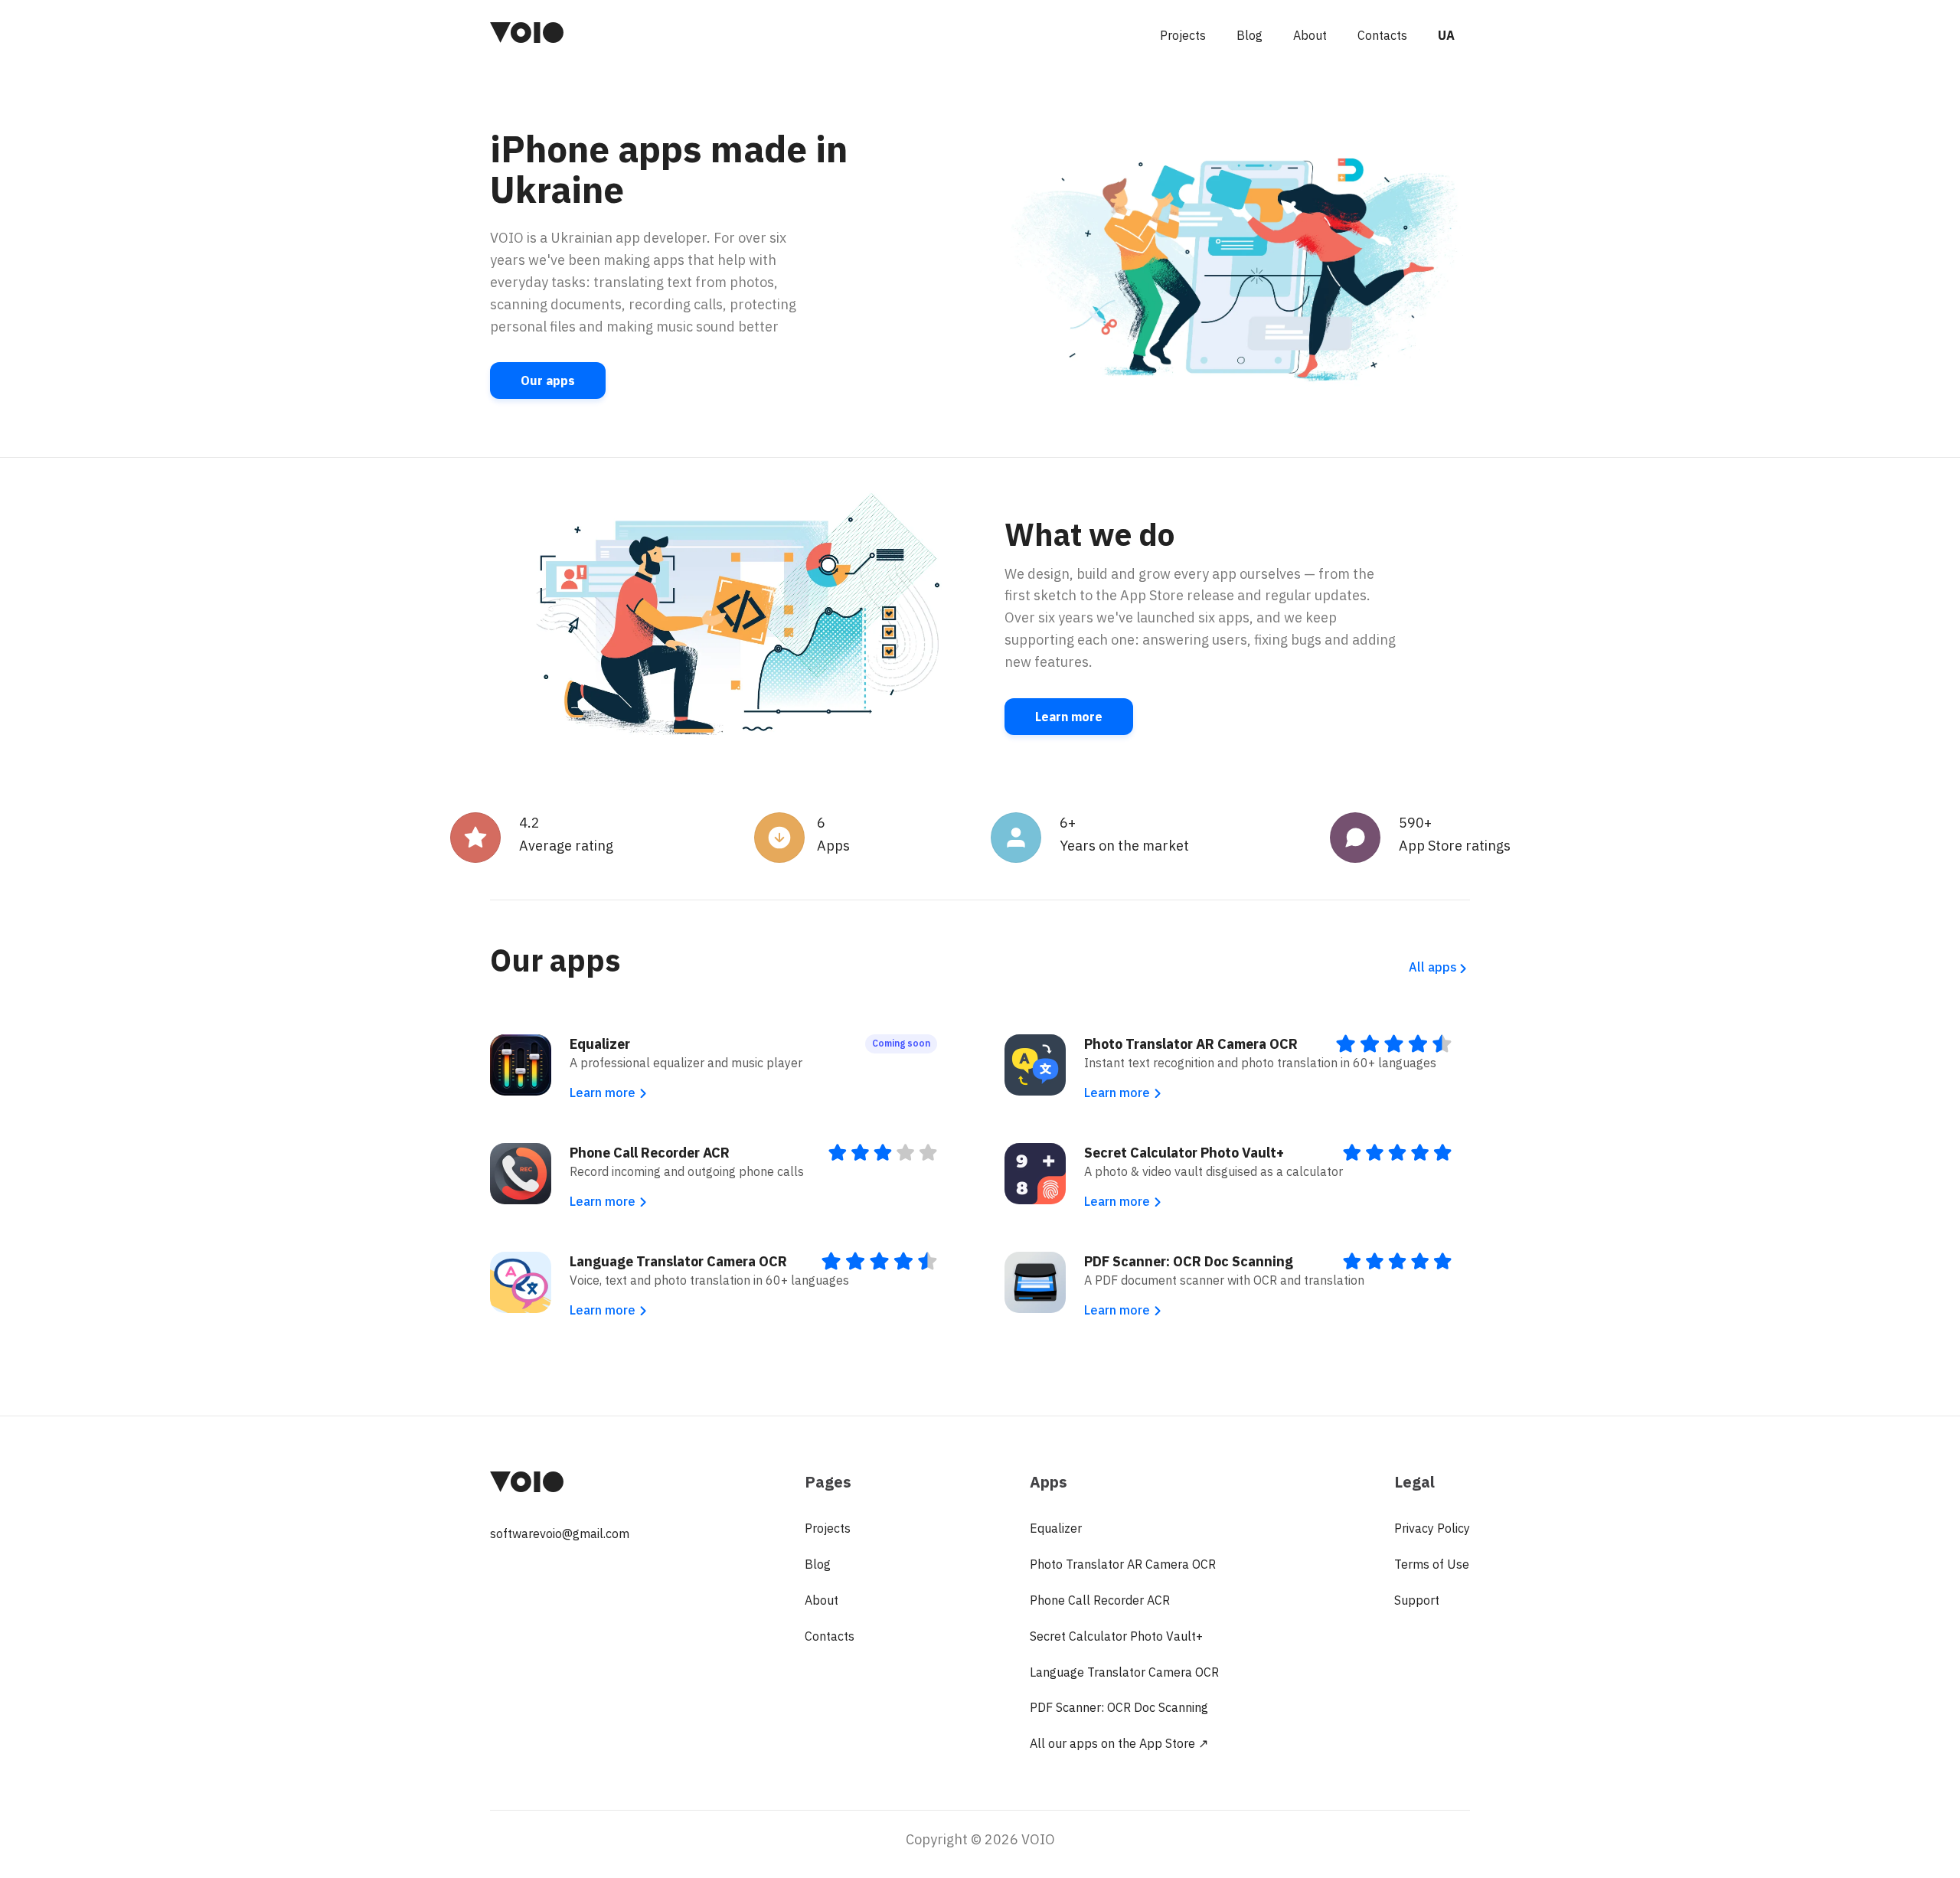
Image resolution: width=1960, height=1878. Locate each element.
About (1310, 35)
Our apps (548, 380)
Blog (1249, 35)
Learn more (1069, 717)
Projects (1183, 35)
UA (1446, 35)
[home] (527, 35)
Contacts (1382, 35)
